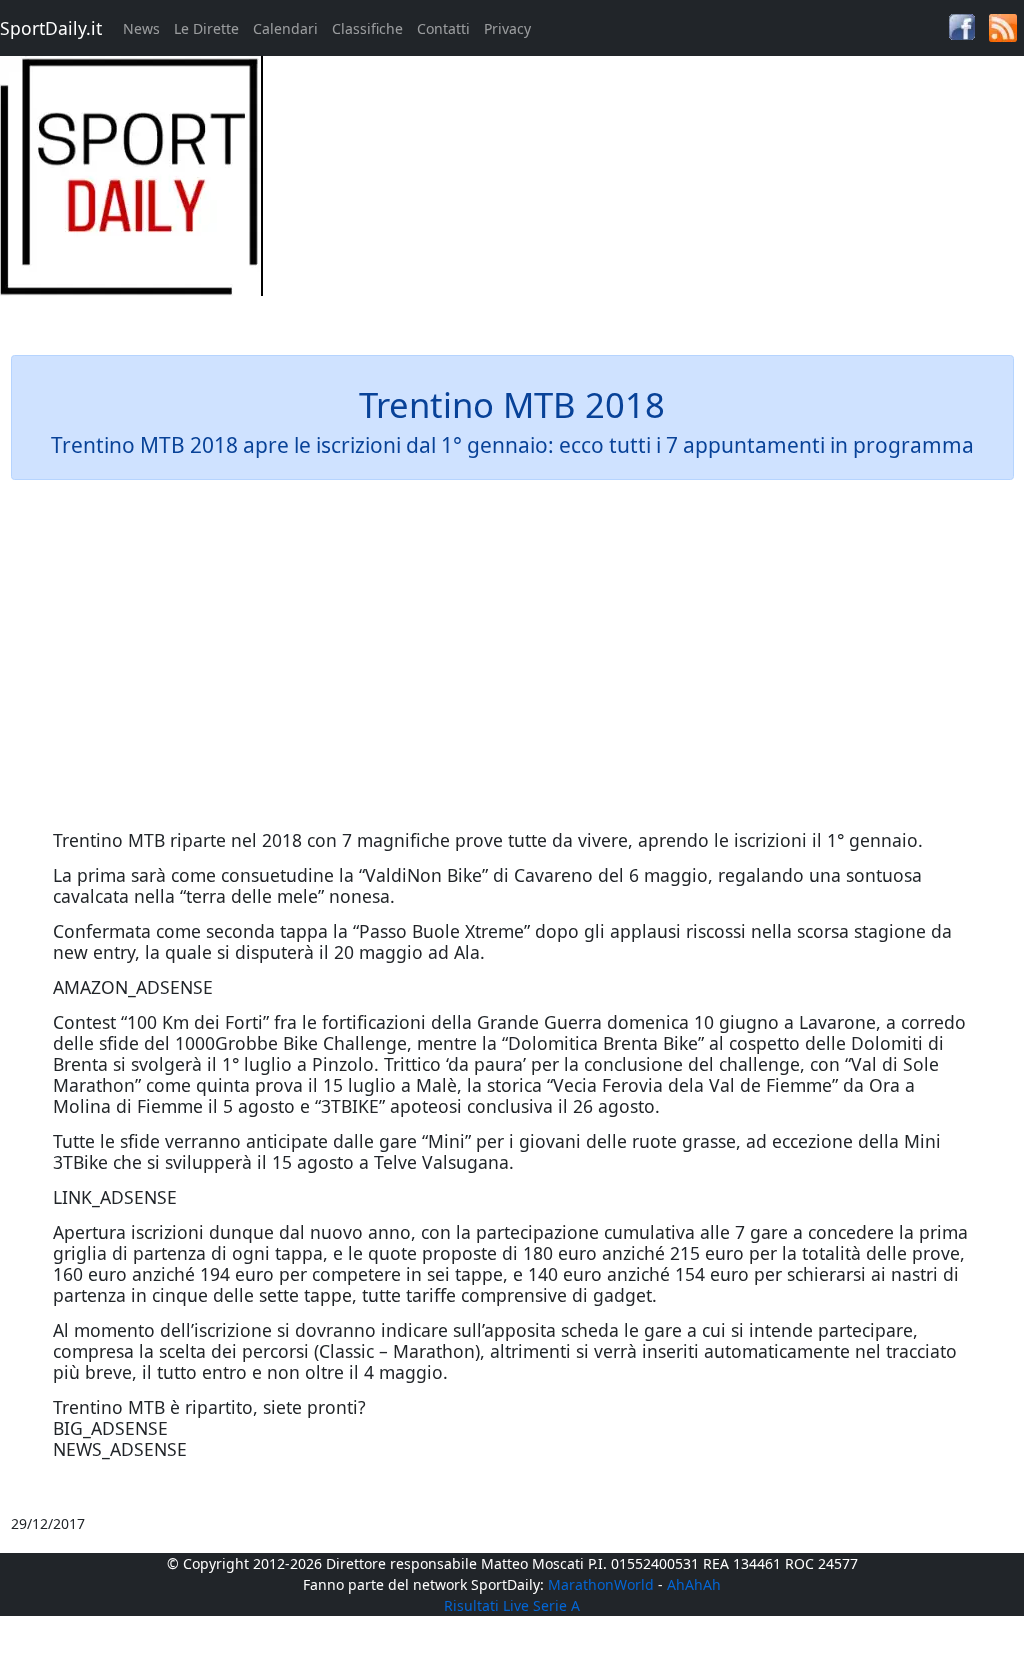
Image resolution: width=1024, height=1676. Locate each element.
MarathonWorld (601, 1584)
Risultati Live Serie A (512, 1605)
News (141, 28)
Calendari (285, 28)
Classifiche (367, 28)
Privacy (507, 28)
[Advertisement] (640, 196)
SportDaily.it (51, 28)
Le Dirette (206, 28)
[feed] (1003, 26)
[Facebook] (962, 25)
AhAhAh (694, 1584)
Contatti (443, 28)
